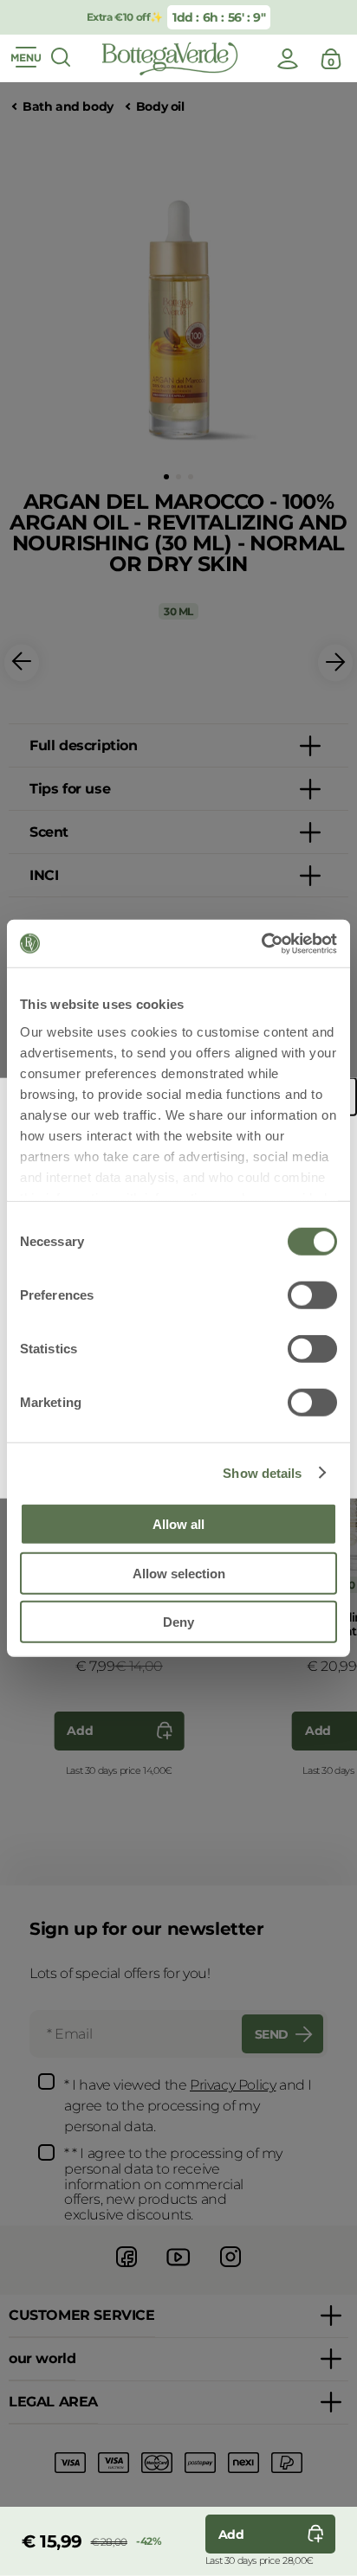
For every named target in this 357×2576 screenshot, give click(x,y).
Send (272, 2034)
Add (80, 1731)
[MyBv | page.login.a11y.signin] (288, 59)
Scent (49, 832)
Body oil (160, 107)
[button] (166, 477)
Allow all (178, 1524)
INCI (44, 875)
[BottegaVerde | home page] (170, 59)
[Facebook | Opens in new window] (127, 2269)
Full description (84, 745)
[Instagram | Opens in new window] (230, 2269)
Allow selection (179, 1573)
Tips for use (70, 789)
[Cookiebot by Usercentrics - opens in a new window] (261, 943)
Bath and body (68, 107)
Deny (178, 1622)
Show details (262, 1472)
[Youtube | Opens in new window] (178, 2269)
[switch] (312, 1295)
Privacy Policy (233, 2085)
